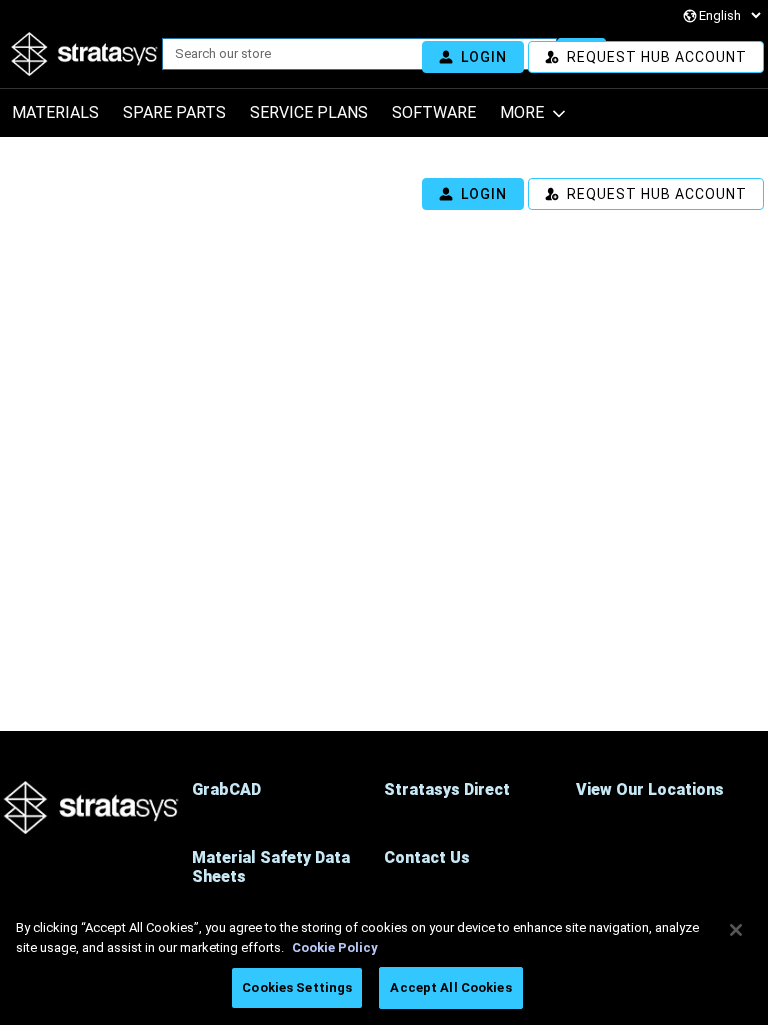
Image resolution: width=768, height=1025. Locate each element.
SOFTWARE (434, 112)
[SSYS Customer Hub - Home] (85, 54)
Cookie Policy (335, 947)
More (522, 112)
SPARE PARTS (174, 112)
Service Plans (309, 112)
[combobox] (352, 54)
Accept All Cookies (450, 987)
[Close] (736, 930)
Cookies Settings (297, 987)
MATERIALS (55, 112)
